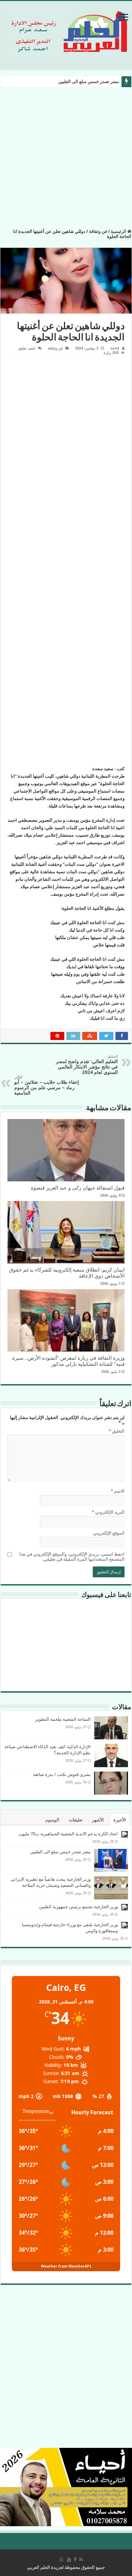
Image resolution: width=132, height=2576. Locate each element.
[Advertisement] (66, 160)
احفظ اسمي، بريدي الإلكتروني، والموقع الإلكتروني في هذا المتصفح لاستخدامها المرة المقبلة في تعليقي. (72, 1557)
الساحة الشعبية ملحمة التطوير (63, 1719)
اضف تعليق (27, 348)
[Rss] (81, 2559)
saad (115, 348)
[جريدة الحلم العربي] (66, 31)
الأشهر (98, 1820)
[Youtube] (69, 2559)
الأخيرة (120, 1820)
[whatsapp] (61, 2559)
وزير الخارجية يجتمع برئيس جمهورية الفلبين (78, 1907)
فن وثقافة (98, 231)
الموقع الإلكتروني (109, 1533)
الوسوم (52, 1820)
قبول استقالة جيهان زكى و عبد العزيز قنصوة (78, 1188)
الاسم (118, 1491)
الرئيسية (119, 231)
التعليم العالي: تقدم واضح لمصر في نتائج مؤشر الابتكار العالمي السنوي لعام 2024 (87, 1065)
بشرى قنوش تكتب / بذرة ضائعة (62, 1774)
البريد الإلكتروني (108, 1512)
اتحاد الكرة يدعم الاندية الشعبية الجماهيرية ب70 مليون (68, 1834)
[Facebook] (75, 2559)
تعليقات (76, 1820)
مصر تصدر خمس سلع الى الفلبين (89, 82)
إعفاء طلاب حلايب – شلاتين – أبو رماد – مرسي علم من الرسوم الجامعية (47, 1085)
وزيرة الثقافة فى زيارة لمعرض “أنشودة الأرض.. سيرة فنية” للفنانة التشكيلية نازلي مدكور (68, 1361)
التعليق (117, 1431)
